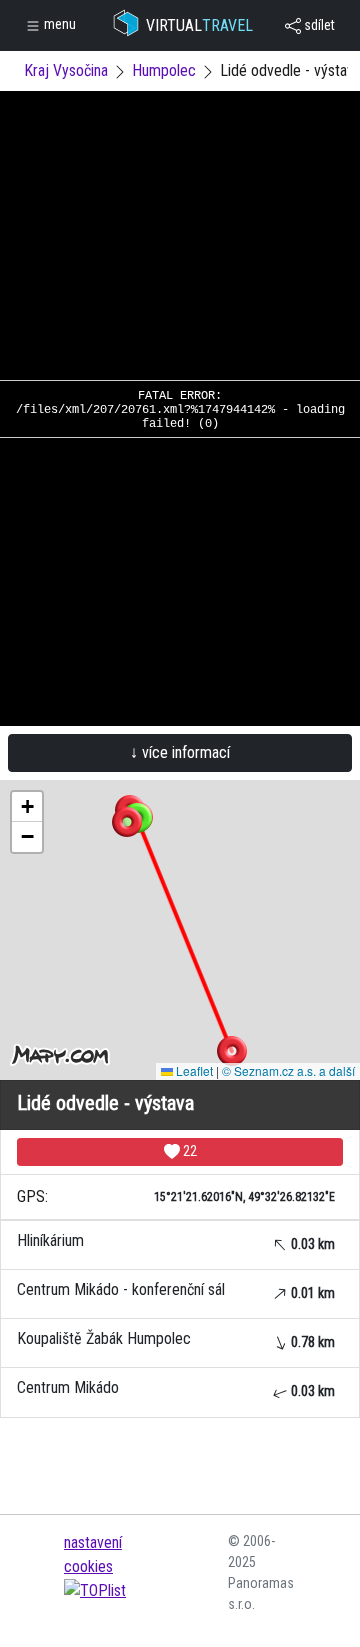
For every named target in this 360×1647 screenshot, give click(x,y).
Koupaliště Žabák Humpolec (176, 1339)
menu (58, 24)
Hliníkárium (176, 1241)
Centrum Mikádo (176, 1388)
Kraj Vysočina (66, 70)
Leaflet (193, 1070)
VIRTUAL (199, 25)
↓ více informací (180, 752)
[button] (232, 1051)
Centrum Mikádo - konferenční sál (176, 1290)
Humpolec (164, 70)
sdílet (318, 25)
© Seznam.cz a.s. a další (288, 1070)
